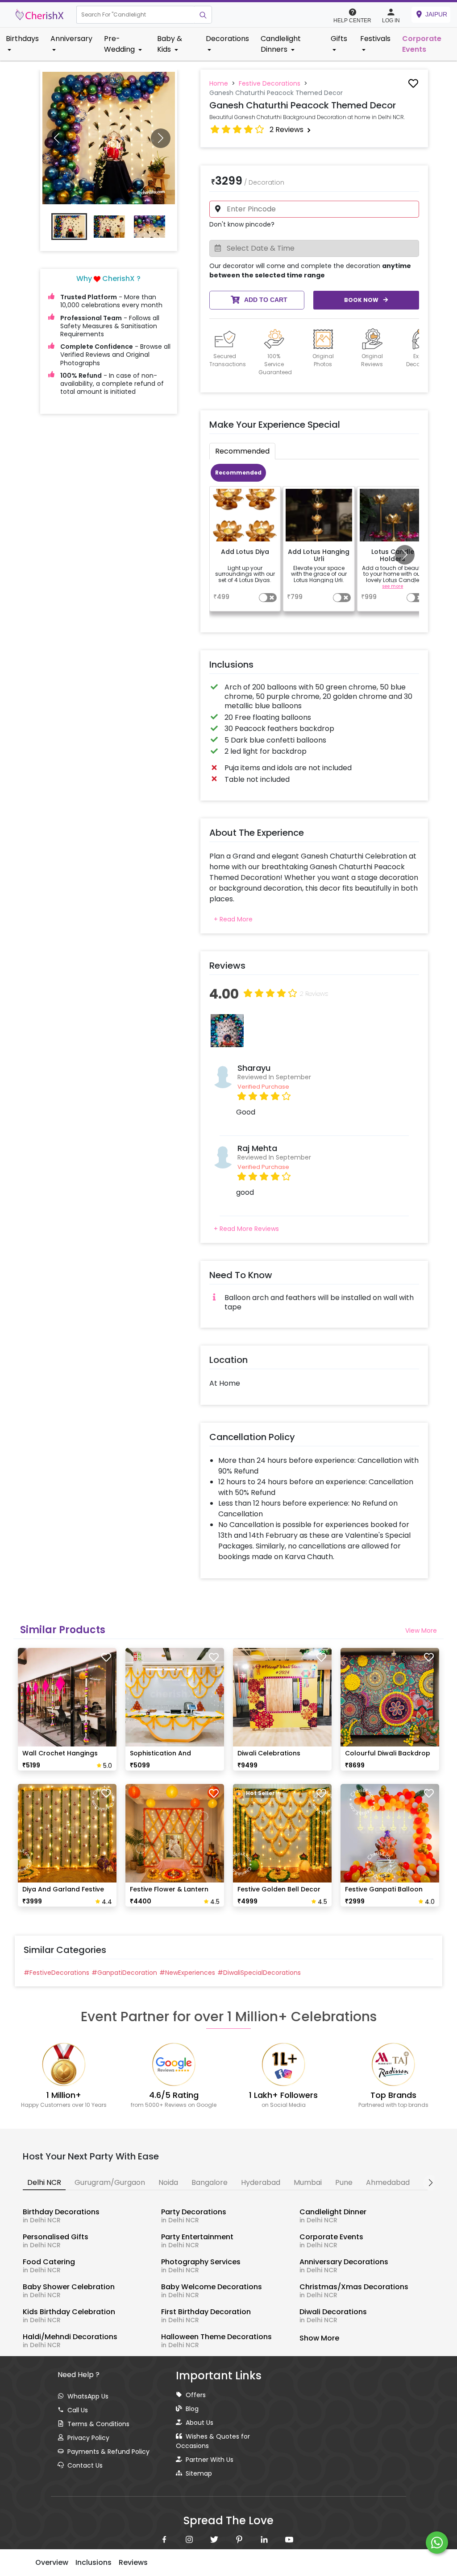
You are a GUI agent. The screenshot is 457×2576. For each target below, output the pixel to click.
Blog (192, 2409)
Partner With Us (210, 2460)
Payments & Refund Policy (108, 2452)
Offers (196, 2395)
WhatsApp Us (88, 2396)
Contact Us (85, 2465)
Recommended (238, 473)
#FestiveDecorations (56, 1973)
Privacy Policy (88, 2438)
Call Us (78, 2410)
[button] (135, 15)
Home (219, 83)
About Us (199, 2423)
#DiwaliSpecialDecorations (259, 1973)
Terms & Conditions (98, 2424)
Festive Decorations (270, 83)
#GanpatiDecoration (124, 1973)
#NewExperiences (187, 1973)
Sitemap (199, 2473)
